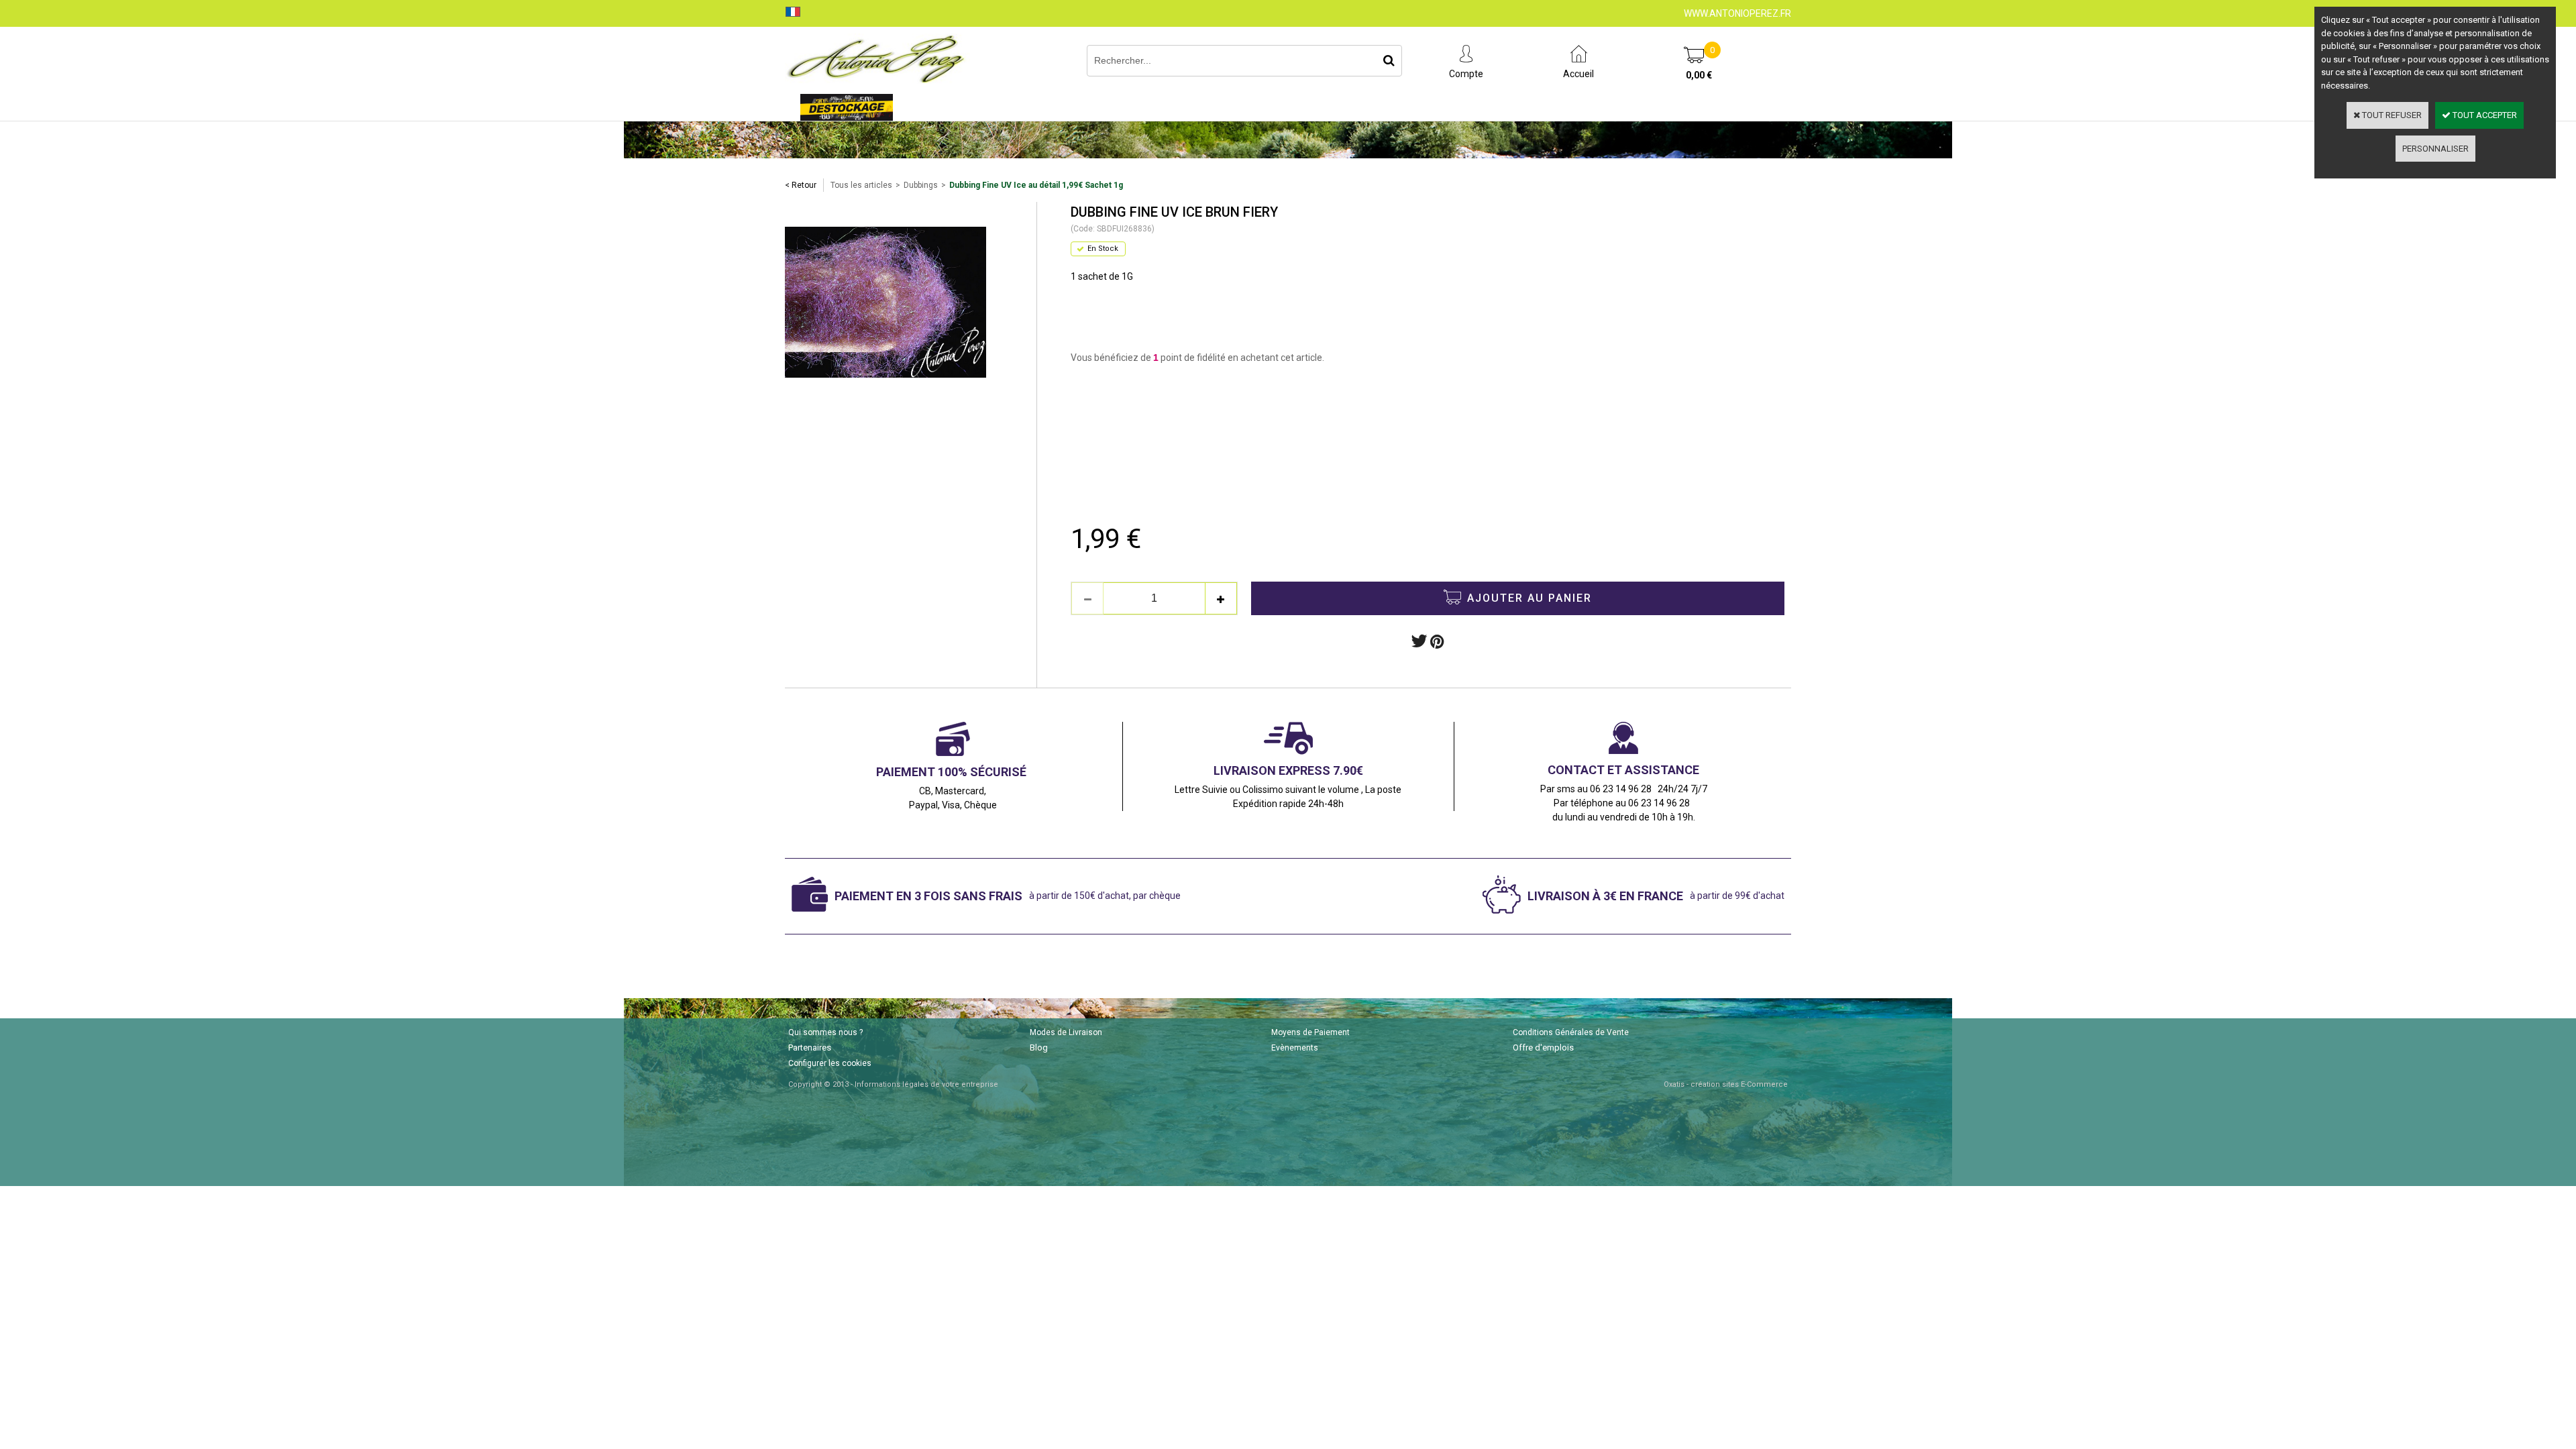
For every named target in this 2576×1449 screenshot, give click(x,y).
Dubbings (921, 185)
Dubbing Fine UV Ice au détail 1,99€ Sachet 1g (1036, 185)
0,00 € (1699, 75)
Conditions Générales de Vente (1571, 1032)
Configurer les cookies (830, 1063)
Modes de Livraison (1066, 1032)
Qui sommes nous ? (825, 1032)
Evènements (1295, 1048)
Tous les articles (861, 185)
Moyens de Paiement (1310, 1032)
